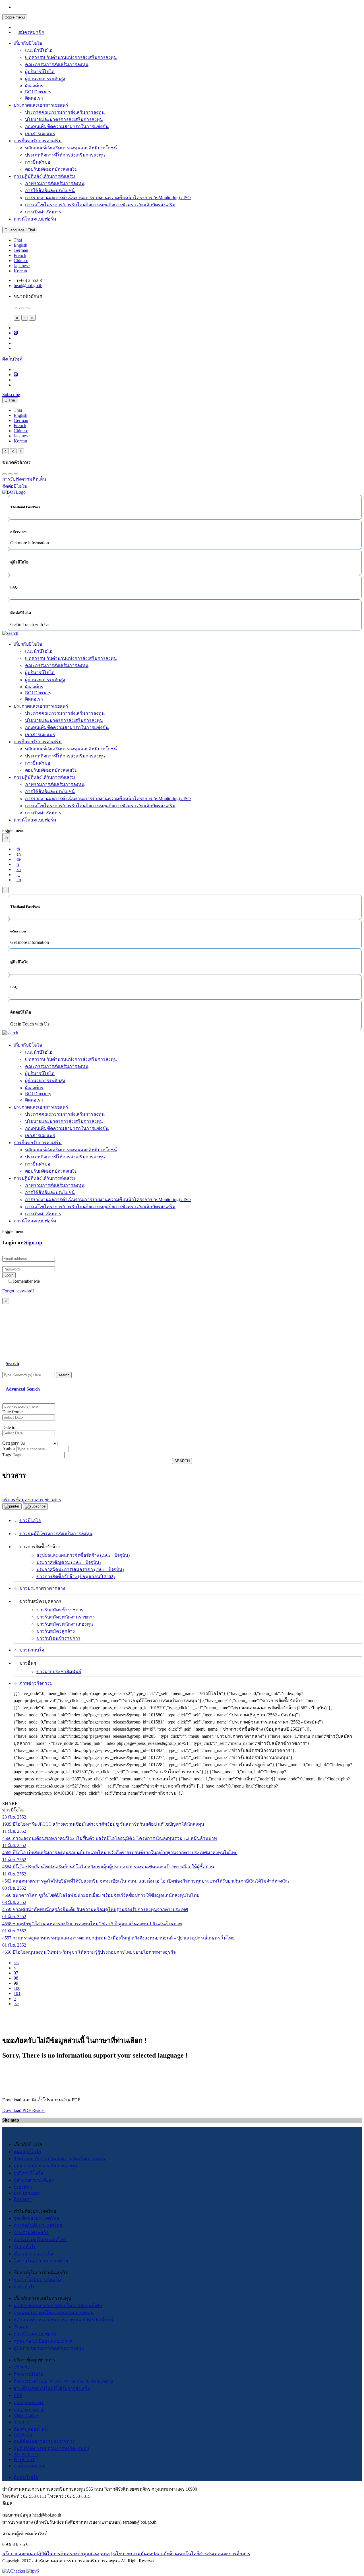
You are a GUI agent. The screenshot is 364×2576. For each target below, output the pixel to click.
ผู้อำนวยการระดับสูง (45, 79)
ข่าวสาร (22, 2367)
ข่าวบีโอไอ (30, 1520)
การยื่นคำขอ (38, 162)
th (18, 849)
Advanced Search (23, 1389)
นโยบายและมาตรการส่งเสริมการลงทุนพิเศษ (58, 2306)
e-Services (23, 2435)
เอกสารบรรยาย (29, 2410)
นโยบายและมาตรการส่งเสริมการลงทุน (64, 119)
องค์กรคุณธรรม (30, 2466)
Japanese (22, 266)
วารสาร (21, 2422)
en (19, 854)
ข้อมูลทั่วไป (25, 2247)
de (19, 859)
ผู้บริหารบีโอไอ (40, 72)
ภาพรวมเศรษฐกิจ (31, 2232)
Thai (18, 240)
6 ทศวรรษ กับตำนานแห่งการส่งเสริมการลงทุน (71, 57)
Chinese (21, 261)
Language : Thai (21, 230)
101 (17, 1993)
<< (16, 1963)
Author (9, 1449)
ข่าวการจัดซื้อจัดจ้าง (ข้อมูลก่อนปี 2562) (76, 1577)
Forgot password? (18, 1291)
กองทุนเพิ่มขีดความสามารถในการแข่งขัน (67, 126)
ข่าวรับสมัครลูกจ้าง (56, 1631)
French (20, 255)
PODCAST (24, 2459)
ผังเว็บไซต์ (12, 359)
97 (16, 1973)
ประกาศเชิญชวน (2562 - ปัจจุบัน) (69, 1562)
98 (16, 1978)
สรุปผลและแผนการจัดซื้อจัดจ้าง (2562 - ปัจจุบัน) (83, 1555)
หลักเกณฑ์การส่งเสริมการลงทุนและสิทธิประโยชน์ (64, 2320)
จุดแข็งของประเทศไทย (36, 2218)
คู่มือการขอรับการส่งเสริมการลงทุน (49, 2348)
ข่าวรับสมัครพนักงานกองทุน (65, 1624)
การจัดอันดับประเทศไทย (38, 2225)
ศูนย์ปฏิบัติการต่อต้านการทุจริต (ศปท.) (51, 2448)
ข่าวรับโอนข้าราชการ (58, 1638)
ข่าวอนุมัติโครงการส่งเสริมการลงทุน (56, 1534)
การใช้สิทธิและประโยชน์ (50, 191)
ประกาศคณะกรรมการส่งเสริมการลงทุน (65, 112)
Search (12, 1363)
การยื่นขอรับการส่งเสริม (38, 141)
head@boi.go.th (28, 286)
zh (19, 869)
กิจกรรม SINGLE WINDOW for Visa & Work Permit (63, 2381)
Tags (7, 1455)
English (20, 245)
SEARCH (182, 1461)
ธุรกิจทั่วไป (24, 2287)
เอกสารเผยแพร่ (40, 134)
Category (11, 1443)
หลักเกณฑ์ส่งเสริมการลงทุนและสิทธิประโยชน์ (71, 148)
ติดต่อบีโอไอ (26, 2477)
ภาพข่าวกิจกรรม (36, 1683)
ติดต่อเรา (34, 98)
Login (9, 1275)
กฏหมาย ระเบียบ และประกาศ (43, 2341)
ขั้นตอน (21, 2327)
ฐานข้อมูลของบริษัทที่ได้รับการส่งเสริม (52, 2388)
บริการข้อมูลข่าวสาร (23, 1500)
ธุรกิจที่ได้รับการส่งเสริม (37, 2280)
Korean (20, 271)
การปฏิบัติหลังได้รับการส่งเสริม (44, 176)
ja (18, 875)
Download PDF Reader (24, 2110)
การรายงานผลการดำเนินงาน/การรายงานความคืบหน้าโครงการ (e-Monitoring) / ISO (108, 198)
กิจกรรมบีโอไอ (29, 2374)
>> (16, 2004)
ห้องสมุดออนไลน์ (31, 2429)
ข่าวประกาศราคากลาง (42, 1588)
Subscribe (11, 395)
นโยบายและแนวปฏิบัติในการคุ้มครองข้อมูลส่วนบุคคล (56, 2554)
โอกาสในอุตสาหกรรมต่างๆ (41, 2261)
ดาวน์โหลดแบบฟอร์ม (35, 219)
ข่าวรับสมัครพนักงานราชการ (66, 1617)
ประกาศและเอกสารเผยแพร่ (41, 105)
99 (16, 1983)
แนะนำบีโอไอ (39, 50)
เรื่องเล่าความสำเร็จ (33, 2254)
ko (19, 880)
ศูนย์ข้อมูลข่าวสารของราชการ (44, 2441)
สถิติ (18, 2395)
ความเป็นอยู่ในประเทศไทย (40, 2240)
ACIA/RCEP (26, 2454)
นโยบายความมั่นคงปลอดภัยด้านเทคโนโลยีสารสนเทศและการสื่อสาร (182, 2554)
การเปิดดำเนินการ (43, 212)
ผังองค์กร (34, 86)
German (21, 250)
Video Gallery (26, 2416)
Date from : (13, 1412)
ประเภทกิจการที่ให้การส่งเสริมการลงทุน (65, 155)
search (64, 1375)
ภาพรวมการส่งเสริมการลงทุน (55, 183)
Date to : (10, 1427)
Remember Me (26, 1281)
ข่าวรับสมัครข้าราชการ (60, 1610)
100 (17, 1988)
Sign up (33, 1242)
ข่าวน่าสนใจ (32, 1650)
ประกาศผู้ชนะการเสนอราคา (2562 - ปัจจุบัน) (80, 1569)
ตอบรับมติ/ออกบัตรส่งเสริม (51, 169)
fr (18, 864)
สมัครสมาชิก (31, 32)
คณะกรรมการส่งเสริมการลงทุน (57, 64)
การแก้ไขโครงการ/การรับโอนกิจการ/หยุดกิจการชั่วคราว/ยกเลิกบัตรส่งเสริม (100, 205)
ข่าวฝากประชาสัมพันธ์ (59, 1672)
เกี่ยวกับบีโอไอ (28, 43)
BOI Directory (38, 92)
